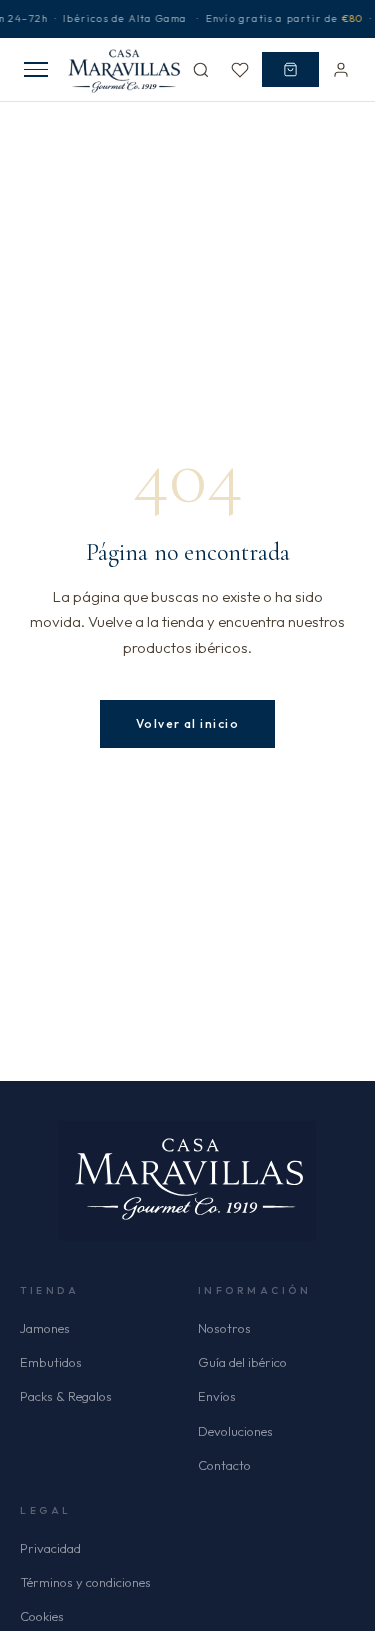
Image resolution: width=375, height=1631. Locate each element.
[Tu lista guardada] (240, 70)
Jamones (45, 1328)
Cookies (42, 1616)
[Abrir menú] (36, 69)
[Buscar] (201, 70)
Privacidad (50, 1548)
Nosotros (224, 1328)
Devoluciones (235, 1431)
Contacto (224, 1465)
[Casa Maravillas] (125, 70)
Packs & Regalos (66, 1396)
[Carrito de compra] (290, 69)
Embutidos (51, 1362)
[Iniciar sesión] (341, 70)
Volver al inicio (187, 723)
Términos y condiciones (85, 1582)
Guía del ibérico (242, 1362)
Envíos (217, 1396)
